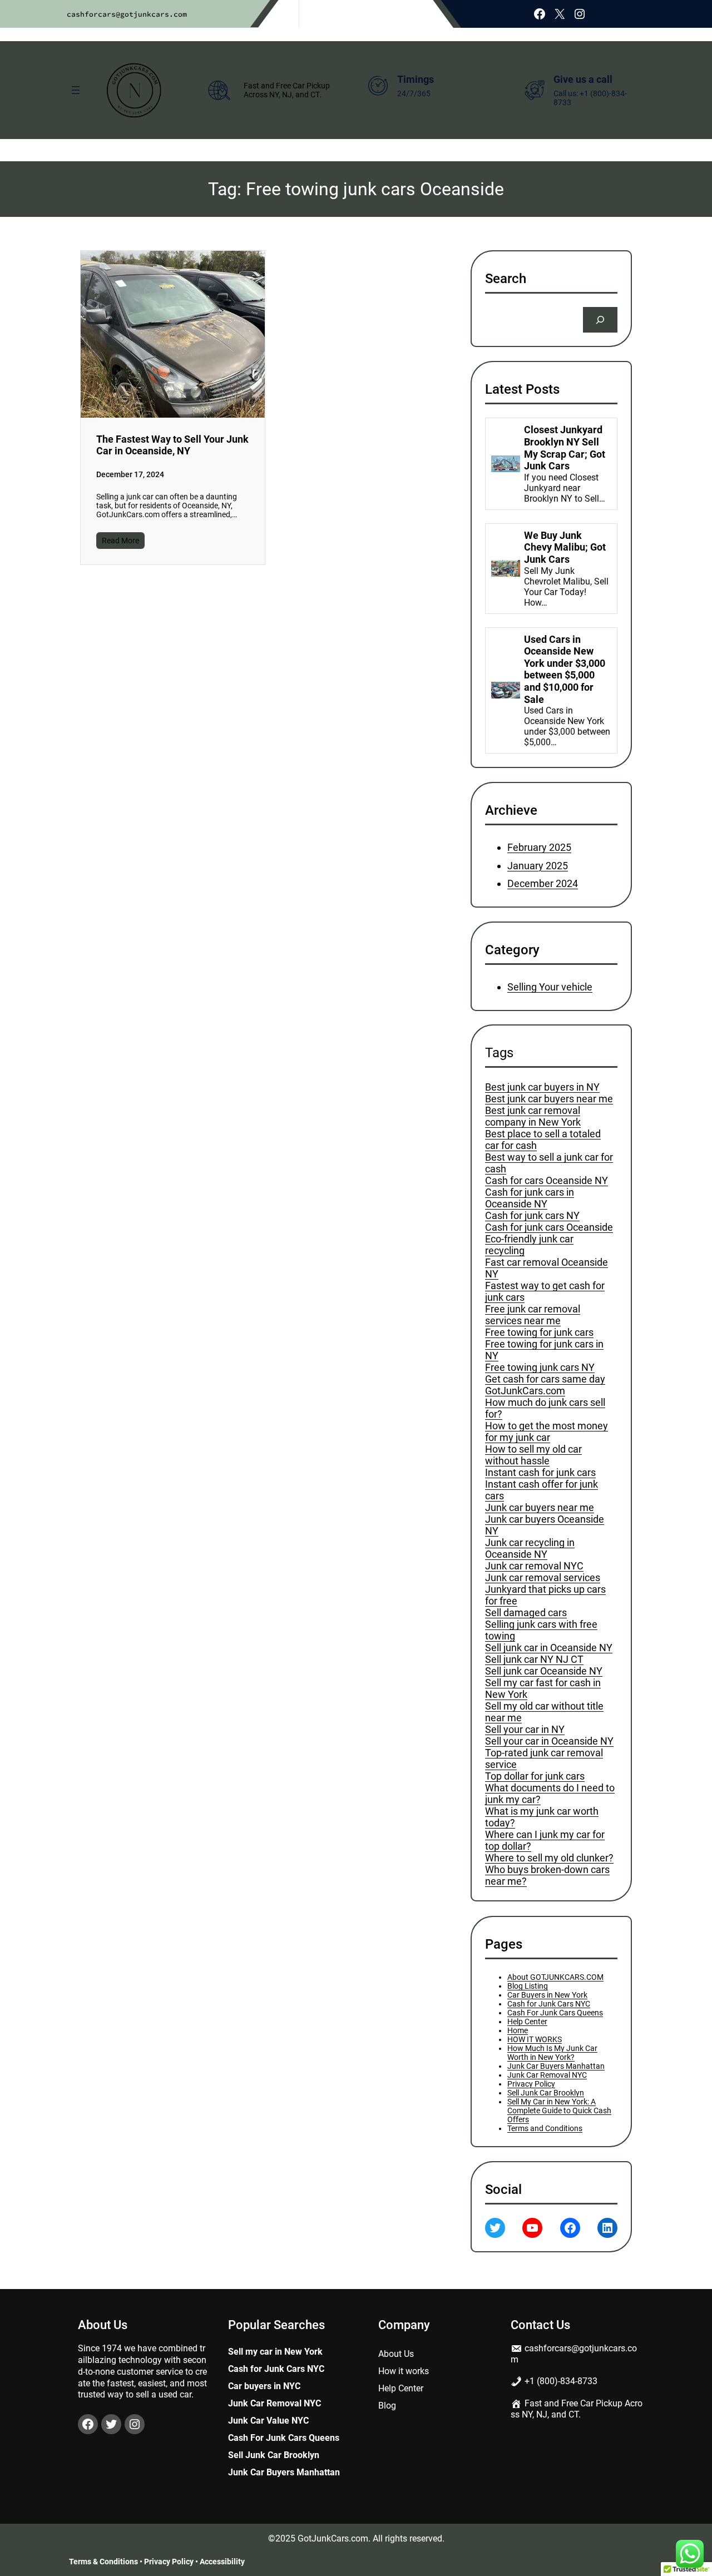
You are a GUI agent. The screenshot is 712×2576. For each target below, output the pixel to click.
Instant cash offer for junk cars (542, 1490)
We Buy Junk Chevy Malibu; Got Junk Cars (565, 547)
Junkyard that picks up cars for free (545, 1596)
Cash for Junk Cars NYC (549, 2004)
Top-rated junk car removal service (544, 1759)
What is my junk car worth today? (542, 1817)
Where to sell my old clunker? (549, 1858)
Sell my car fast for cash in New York (543, 1689)
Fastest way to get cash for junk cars (545, 1292)
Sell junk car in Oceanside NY (549, 1648)
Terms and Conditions (545, 2128)
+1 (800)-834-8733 (561, 2381)
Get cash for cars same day (545, 1379)
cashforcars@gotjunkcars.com (127, 14)
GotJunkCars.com (525, 1391)
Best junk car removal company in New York (533, 1117)
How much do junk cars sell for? (545, 1409)
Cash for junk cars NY (532, 1216)
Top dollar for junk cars (535, 1777)
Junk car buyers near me (540, 1508)
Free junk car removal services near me (533, 1315)
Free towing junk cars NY (540, 1368)
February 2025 (539, 847)
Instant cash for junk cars (540, 1473)
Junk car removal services (543, 1578)
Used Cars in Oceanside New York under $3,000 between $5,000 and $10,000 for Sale (565, 669)
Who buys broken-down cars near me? (547, 1876)
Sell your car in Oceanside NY (549, 1742)
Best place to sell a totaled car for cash (543, 1140)
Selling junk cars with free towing (541, 1631)
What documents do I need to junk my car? (550, 1794)
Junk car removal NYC (534, 1566)
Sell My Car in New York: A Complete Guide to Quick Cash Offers (559, 2111)
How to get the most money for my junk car (547, 1432)
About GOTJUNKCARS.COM (555, 1977)
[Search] (600, 319)
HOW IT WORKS (535, 2039)
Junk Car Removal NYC (547, 2075)
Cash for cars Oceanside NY (547, 1181)
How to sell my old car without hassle (533, 1455)
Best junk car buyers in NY (542, 1088)
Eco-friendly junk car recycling (529, 1245)
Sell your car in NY (525, 1730)
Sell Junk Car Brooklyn (546, 2093)
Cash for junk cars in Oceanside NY (530, 1198)
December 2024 (543, 883)
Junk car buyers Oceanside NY (545, 1525)
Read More (120, 541)
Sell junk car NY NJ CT (534, 1660)
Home (518, 2030)
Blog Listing (528, 1986)
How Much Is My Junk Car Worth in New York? (552, 2053)
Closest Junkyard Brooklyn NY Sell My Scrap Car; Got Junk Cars (565, 448)
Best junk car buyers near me (549, 1099)
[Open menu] (76, 90)
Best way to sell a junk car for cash (549, 1163)
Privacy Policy (531, 2084)
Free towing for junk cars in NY (544, 1350)
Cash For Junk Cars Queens (555, 2013)
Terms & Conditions (103, 2562)
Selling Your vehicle (550, 987)
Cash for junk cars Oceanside (549, 1228)
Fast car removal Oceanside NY (547, 1269)
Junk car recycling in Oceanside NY (530, 1549)
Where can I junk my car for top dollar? (545, 1841)
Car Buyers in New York (547, 1995)
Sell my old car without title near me (544, 1712)
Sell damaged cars (526, 1613)
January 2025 (538, 866)
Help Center (527, 2022)
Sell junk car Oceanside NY (544, 1671)
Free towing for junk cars (539, 1333)
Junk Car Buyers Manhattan (556, 2066)
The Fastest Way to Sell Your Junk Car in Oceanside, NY (172, 445)
